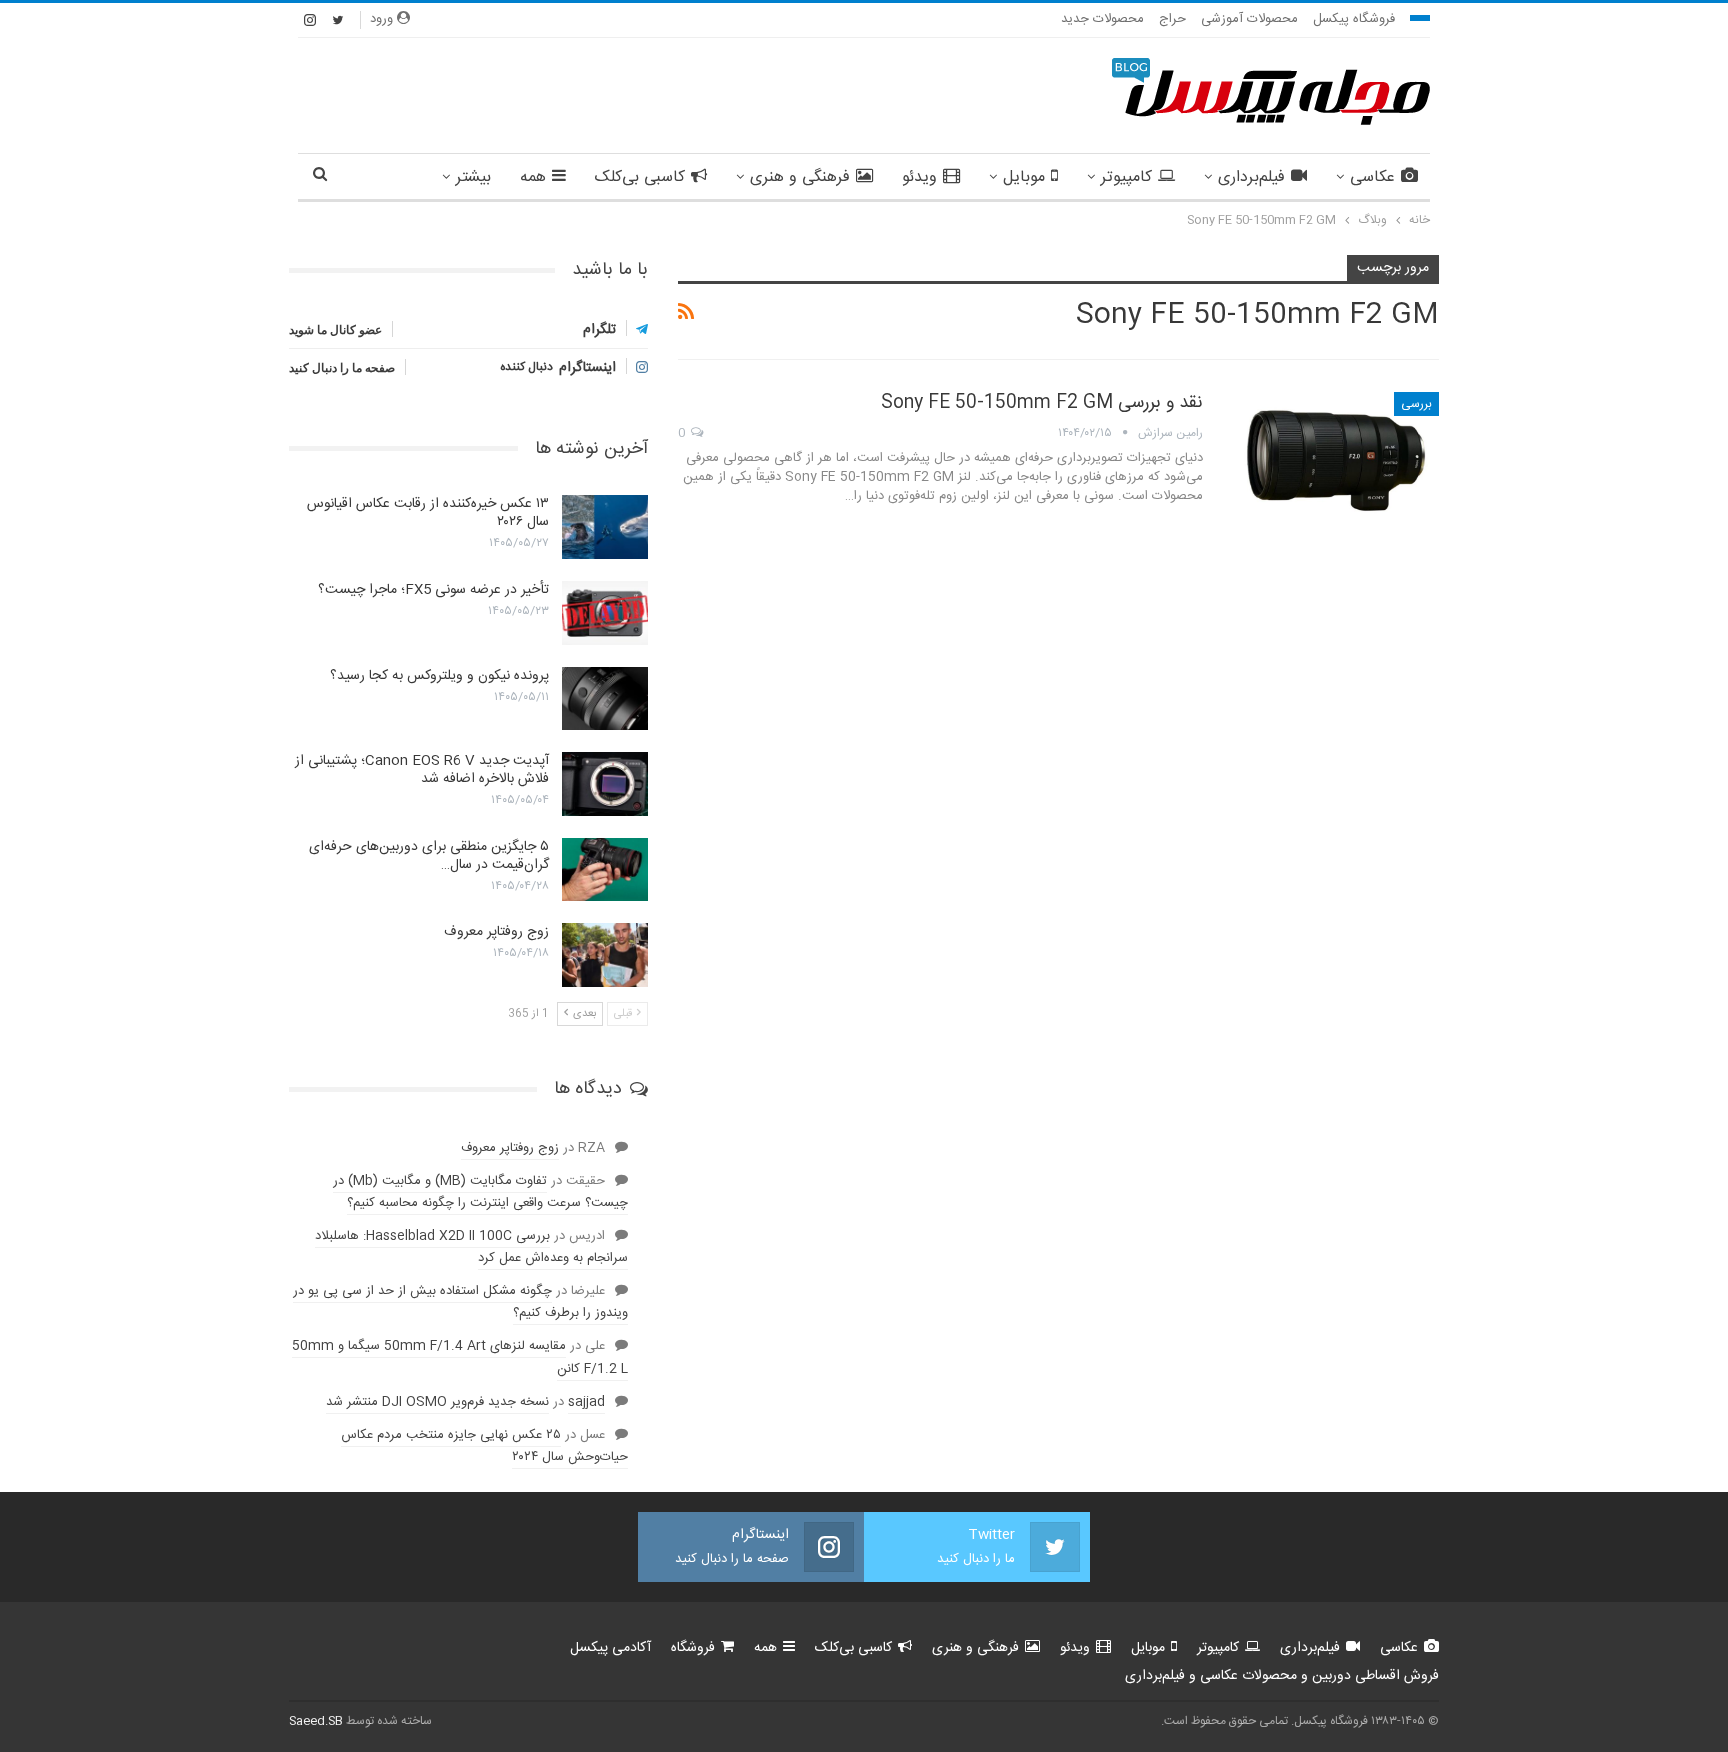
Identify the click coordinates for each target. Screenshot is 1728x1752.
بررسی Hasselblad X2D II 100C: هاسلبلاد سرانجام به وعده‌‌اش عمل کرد (471, 1247)
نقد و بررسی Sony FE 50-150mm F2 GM (1042, 403)
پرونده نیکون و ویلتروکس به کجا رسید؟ (439, 676)
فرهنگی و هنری (800, 177)
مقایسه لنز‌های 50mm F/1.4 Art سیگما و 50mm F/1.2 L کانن (460, 1357)
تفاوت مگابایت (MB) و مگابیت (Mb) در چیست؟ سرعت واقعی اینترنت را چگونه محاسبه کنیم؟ (480, 1192)
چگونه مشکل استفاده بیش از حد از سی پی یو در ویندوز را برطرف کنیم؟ (460, 1302)
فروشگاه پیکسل (1354, 19)
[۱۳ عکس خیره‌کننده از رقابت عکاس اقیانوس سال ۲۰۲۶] (605, 527)
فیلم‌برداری (1251, 177)
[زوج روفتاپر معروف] (605, 955)
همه (533, 177)
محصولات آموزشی (1249, 19)
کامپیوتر (1126, 177)
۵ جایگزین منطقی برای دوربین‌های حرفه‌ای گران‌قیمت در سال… (429, 856)
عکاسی (1372, 177)
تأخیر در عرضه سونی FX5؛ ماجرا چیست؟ (433, 590)
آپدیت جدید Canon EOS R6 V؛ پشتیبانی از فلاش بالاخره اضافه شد (422, 770)
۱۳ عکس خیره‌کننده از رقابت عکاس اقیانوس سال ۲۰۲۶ (428, 513)
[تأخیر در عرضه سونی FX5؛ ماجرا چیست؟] (605, 613)
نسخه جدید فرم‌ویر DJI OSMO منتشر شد (437, 1402)
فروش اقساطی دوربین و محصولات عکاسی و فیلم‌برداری (1282, 1676)
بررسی (1416, 404)
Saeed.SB (316, 1721)
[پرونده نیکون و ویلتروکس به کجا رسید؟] (605, 699)
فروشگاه (693, 1648)
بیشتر (473, 177)
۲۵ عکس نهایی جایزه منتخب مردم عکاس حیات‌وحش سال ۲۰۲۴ (484, 1446)
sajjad (586, 1402)
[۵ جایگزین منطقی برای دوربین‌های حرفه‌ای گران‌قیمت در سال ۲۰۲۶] (605, 870)
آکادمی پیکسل (610, 1648)
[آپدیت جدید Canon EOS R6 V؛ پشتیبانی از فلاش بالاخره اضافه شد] (605, 784)
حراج (1172, 19)
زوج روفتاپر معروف (496, 932)
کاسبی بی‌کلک (640, 177)
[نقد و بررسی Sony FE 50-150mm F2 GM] (1334, 459)
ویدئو (919, 177)
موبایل (1024, 177)
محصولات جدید (1102, 19)
